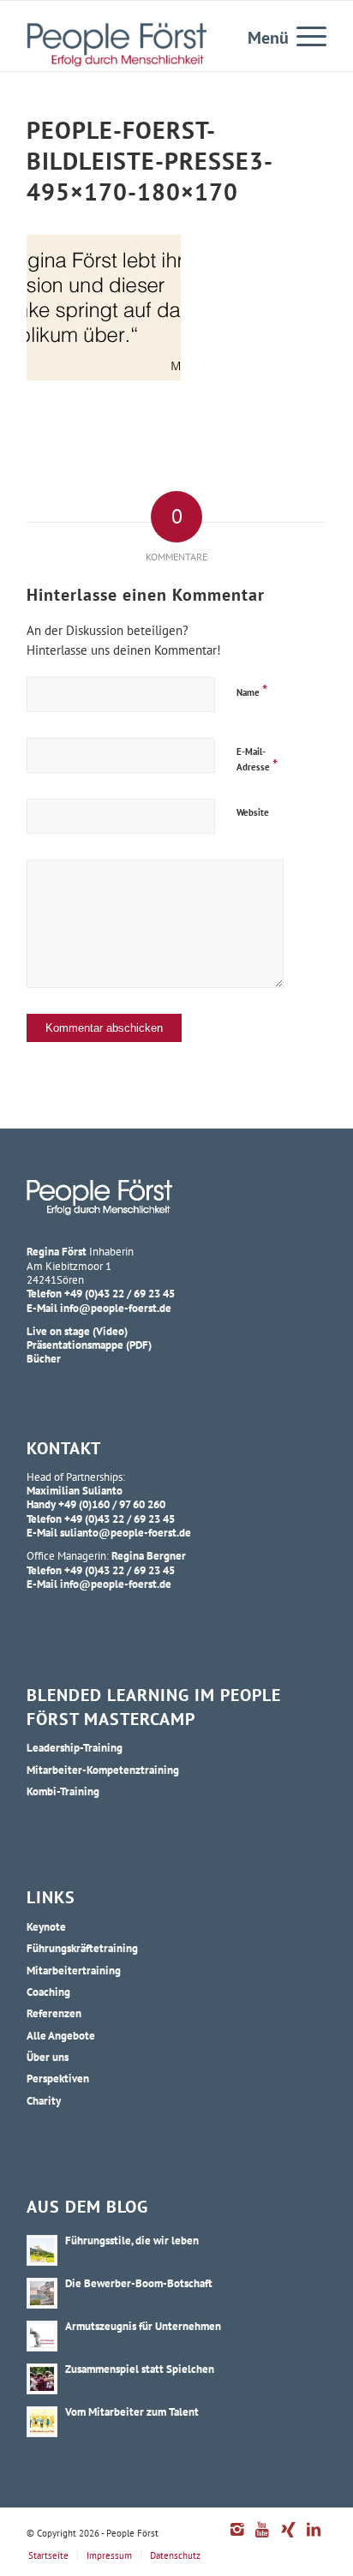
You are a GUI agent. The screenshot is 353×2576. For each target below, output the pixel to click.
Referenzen (54, 2013)
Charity (44, 2100)
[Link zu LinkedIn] (314, 2538)
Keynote (46, 1926)
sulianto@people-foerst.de (126, 1532)
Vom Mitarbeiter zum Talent (132, 2411)
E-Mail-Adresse (257, 760)
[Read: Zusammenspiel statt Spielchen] (42, 2379)
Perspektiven (58, 2078)
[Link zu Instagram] (236, 2538)
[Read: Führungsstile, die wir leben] (42, 2250)
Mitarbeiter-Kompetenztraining (103, 1770)
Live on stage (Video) (77, 1331)
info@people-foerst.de (116, 1308)
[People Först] (117, 45)
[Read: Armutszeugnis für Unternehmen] (42, 2336)
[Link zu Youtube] (262, 2538)
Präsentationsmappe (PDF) (89, 1345)
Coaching (48, 1992)
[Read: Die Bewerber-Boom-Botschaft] (42, 2293)
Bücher (44, 1358)
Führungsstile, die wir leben (132, 2240)
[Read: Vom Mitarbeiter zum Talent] (42, 2422)
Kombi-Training (63, 1791)
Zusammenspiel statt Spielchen (140, 2369)
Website (253, 812)
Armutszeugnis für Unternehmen (143, 2326)
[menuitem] (303, 35)
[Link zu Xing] (288, 2538)
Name (252, 690)
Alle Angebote (61, 2035)
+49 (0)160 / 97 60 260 (112, 1504)
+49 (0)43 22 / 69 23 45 (120, 1293)
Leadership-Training (75, 1747)
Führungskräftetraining (82, 1948)
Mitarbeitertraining (74, 1970)
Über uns (48, 2057)
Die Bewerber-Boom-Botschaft (139, 2283)
